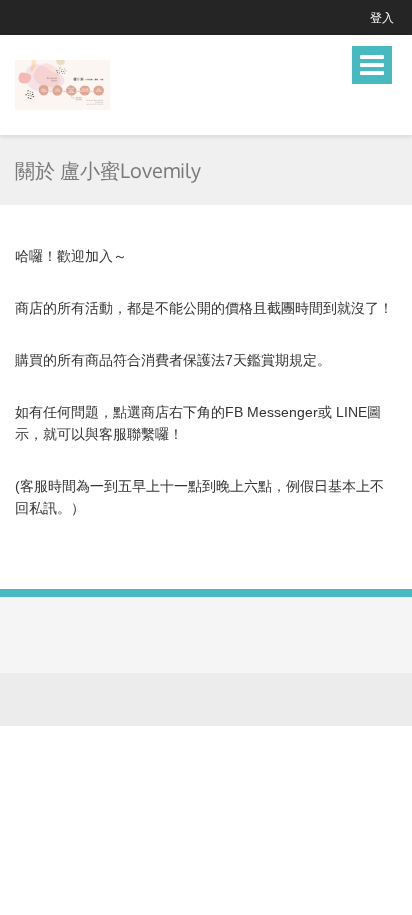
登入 (382, 17)
